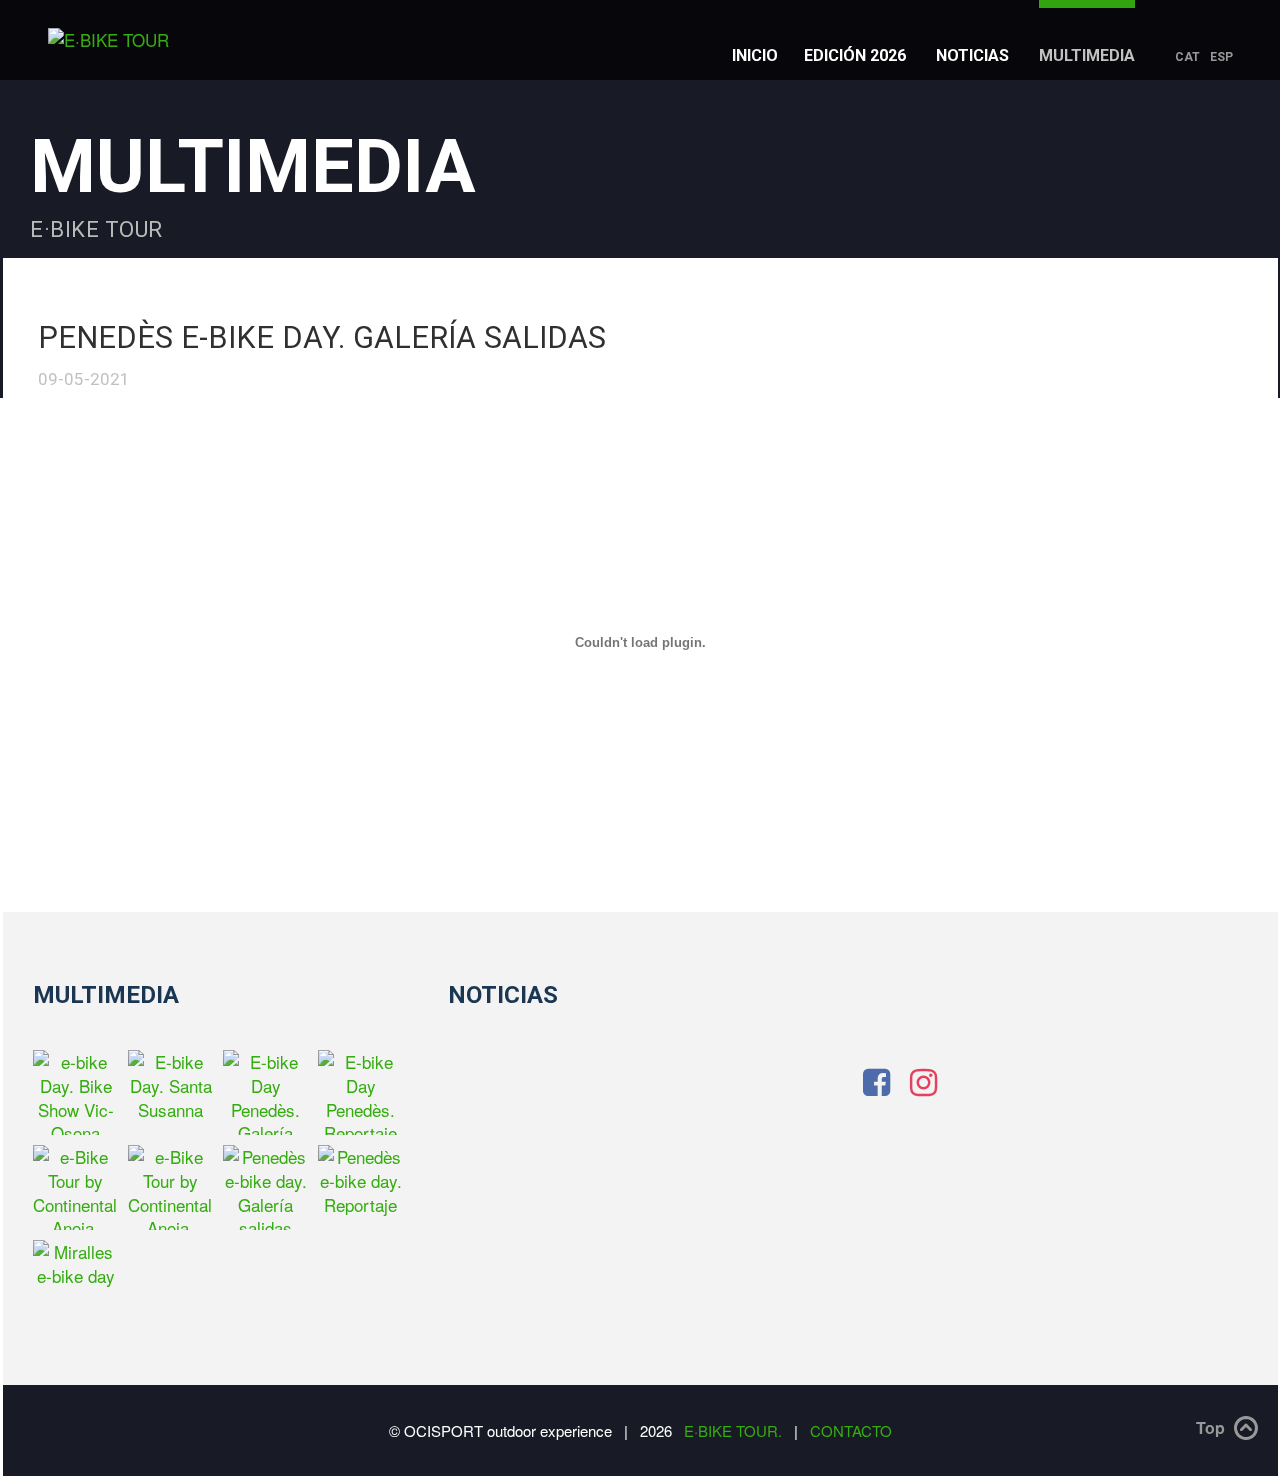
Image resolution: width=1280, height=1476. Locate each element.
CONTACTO (851, 1430)
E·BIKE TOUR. (735, 1430)
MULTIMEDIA (1087, 55)
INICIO (755, 55)
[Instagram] (923, 1080)
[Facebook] (876, 1080)
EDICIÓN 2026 (855, 55)
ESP (1221, 56)
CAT (1187, 56)
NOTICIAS (972, 55)
